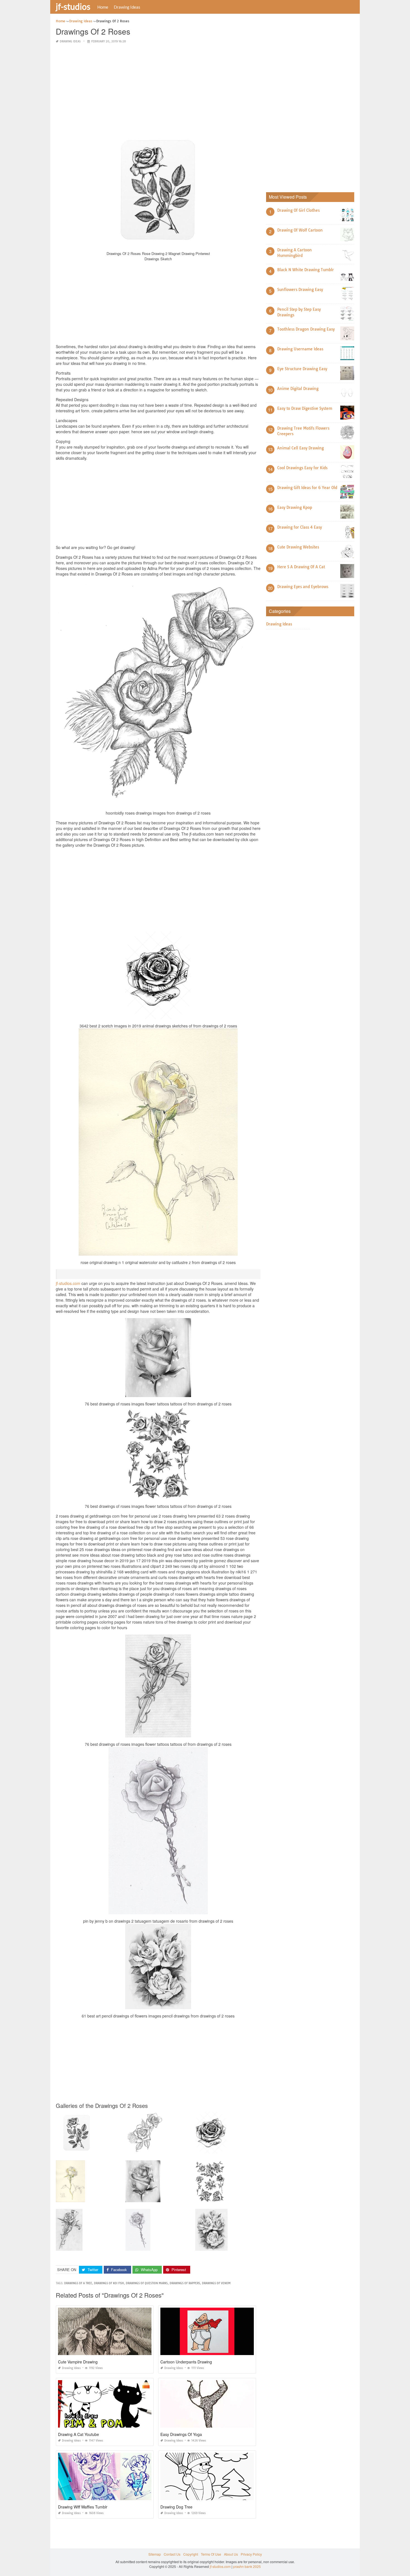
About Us (231, 2554)
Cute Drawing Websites (298, 547)
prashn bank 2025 (247, 2566)
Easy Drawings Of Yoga (181, 2434)
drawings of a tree (78, 2283)
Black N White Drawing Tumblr (306, 270)
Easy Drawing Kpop (295, 507)
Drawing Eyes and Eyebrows (303, 587)
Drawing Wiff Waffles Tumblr (83, 2507)
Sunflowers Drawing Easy (300, 290)
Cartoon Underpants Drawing (186, 2362)
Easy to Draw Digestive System (305, 408)
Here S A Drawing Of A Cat (301, 567)
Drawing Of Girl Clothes (298, 210)
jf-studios (73, 6)
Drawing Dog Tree (176, 2507)
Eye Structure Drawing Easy (302, 369)
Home (103, 7)
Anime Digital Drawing (298, 389)
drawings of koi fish (109, 2283)
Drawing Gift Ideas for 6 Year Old (307, 488)
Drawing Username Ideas (300, 349)
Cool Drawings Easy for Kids (302, 468)
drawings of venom (216, 2283)
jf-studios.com (68, 1283)
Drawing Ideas (127, 7)
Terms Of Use (211, 2554)
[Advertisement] (158, 88)
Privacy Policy (251, 2554)
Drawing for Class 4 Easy (300, 527)
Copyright (191, 2554)
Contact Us (172, 2554)
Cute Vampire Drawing (78, 2362)
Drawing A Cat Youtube (79, 2434)
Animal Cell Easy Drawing (301, 448)
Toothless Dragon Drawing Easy (306, 329)
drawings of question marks (147, 2283)
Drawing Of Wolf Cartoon (300, 230)
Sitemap (155, 2554)
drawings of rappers (185, 2283)
